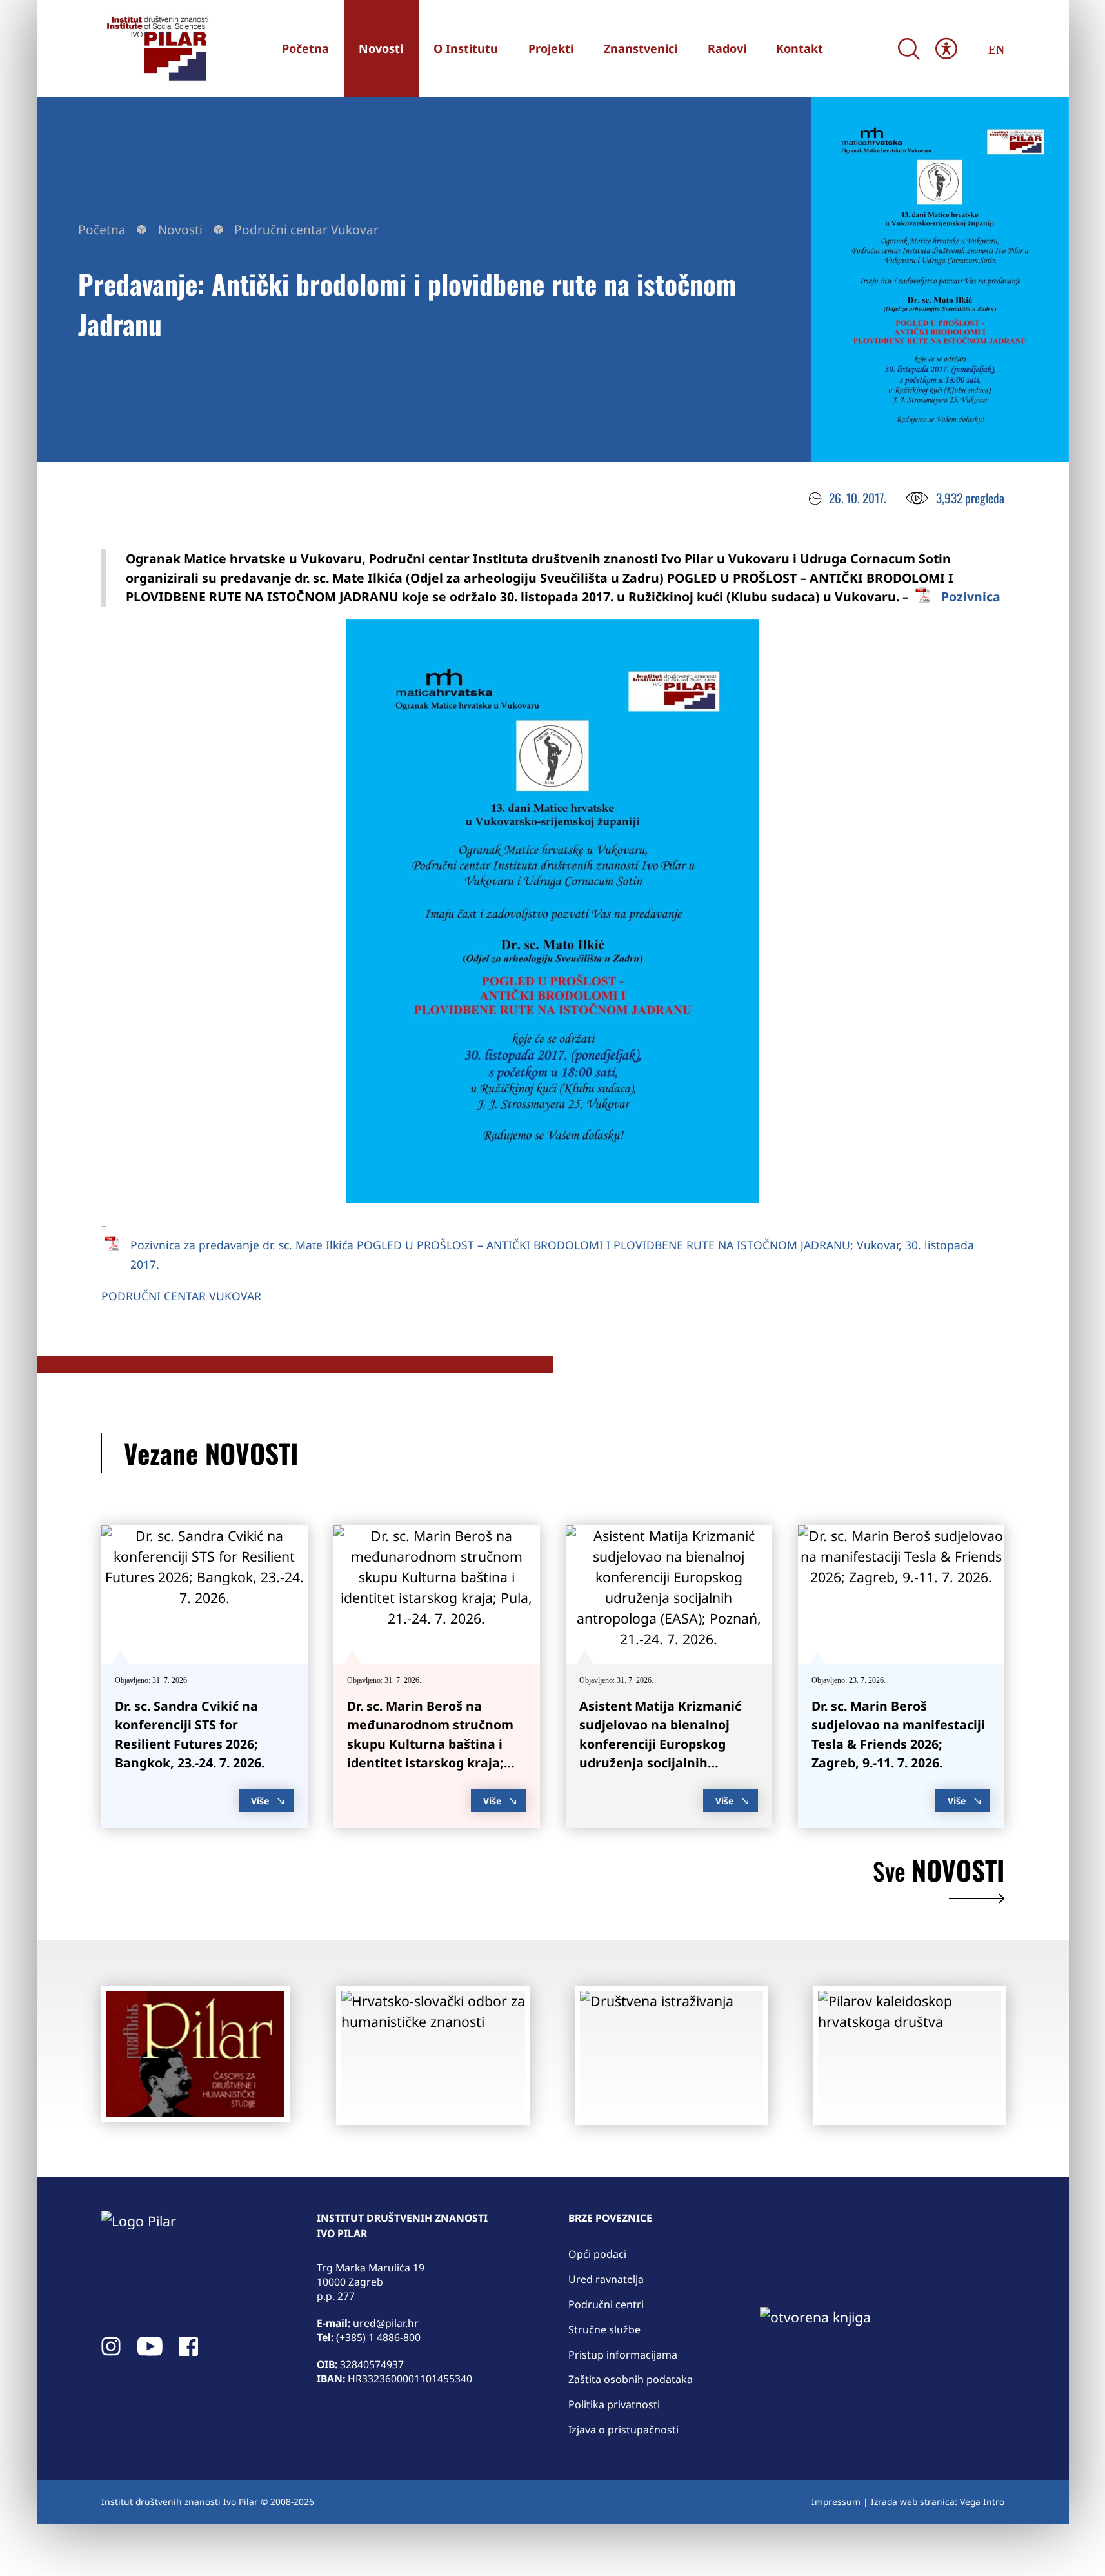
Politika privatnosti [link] (614, 2404)
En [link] (996, 50)
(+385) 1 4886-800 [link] (378, 2337)
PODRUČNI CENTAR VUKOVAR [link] (181, 1296)
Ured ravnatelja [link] (606, 2279)
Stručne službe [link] (604, 2329)
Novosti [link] (180, 230)
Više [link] (260, 1801)
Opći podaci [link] (597, 2254)
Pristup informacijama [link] (623, 2355)
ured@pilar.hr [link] (386, 2323)
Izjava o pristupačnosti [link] (623, 2430)
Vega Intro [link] (982, 2501)
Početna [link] (102, 230)
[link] (156, 48)
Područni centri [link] (606, 2304)
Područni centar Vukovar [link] (306, 230)
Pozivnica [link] (971, 597)
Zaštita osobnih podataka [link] (631, 2379)
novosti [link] (939, 1873)
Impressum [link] (836, 2501)
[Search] (909, 49)
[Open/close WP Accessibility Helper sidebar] (946, 49)
